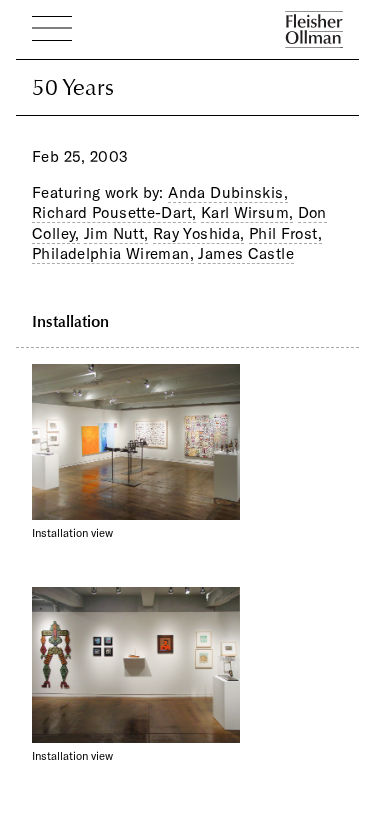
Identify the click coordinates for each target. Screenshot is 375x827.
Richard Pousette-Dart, (114, 212)
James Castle (246, 253)
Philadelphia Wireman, (113, 253)
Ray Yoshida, (199, 233)
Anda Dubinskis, (228, 192)
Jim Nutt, (116, 233)
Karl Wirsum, (247, 212)
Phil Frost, (285, 233)
